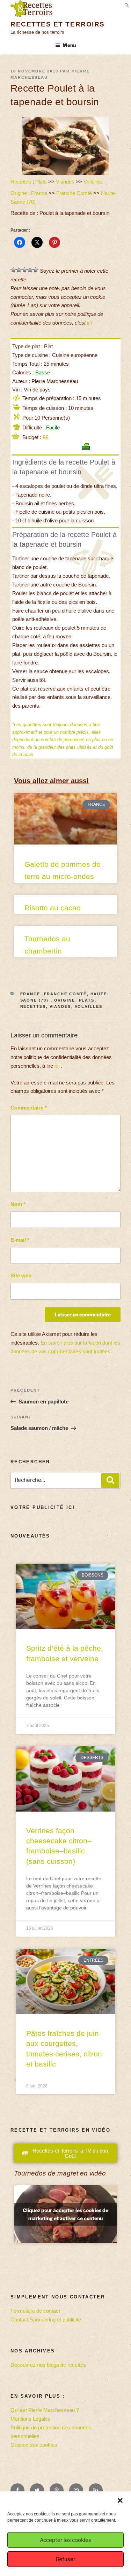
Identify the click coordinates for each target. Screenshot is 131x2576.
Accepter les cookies (65, 2540)
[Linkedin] (96, 2490)
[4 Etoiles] (30, 270)
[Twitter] (37, 2490)
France (39, 193)
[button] (120, 2500)
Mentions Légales (31, 2419)
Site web (21, 1275)
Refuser (66, 2559)
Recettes (21, 182)
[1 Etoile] (13, 270)
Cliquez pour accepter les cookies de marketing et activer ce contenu (65, 2214)
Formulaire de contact (35, 2311)
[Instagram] (76, 2490)
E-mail (20, 1240)
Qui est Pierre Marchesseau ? (45, 2410)
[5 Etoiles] (36, 270)
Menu (69, 45)
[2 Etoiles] (19, 270)
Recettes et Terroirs (58, 24)
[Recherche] (110, 1480)
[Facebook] (17, 2490)
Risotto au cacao (53, 908)
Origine (19, 193)
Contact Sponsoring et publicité (46, 2320)
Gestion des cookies (34, 2445)
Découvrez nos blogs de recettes (48, 2365)
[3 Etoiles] (24, 270)
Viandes (65, 182)
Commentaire (29, 1108)
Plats (41, 182)
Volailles (93, 182)
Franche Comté (74, 193)
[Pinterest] (57, 2490)
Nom (18, 1204)
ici (89, 323)
